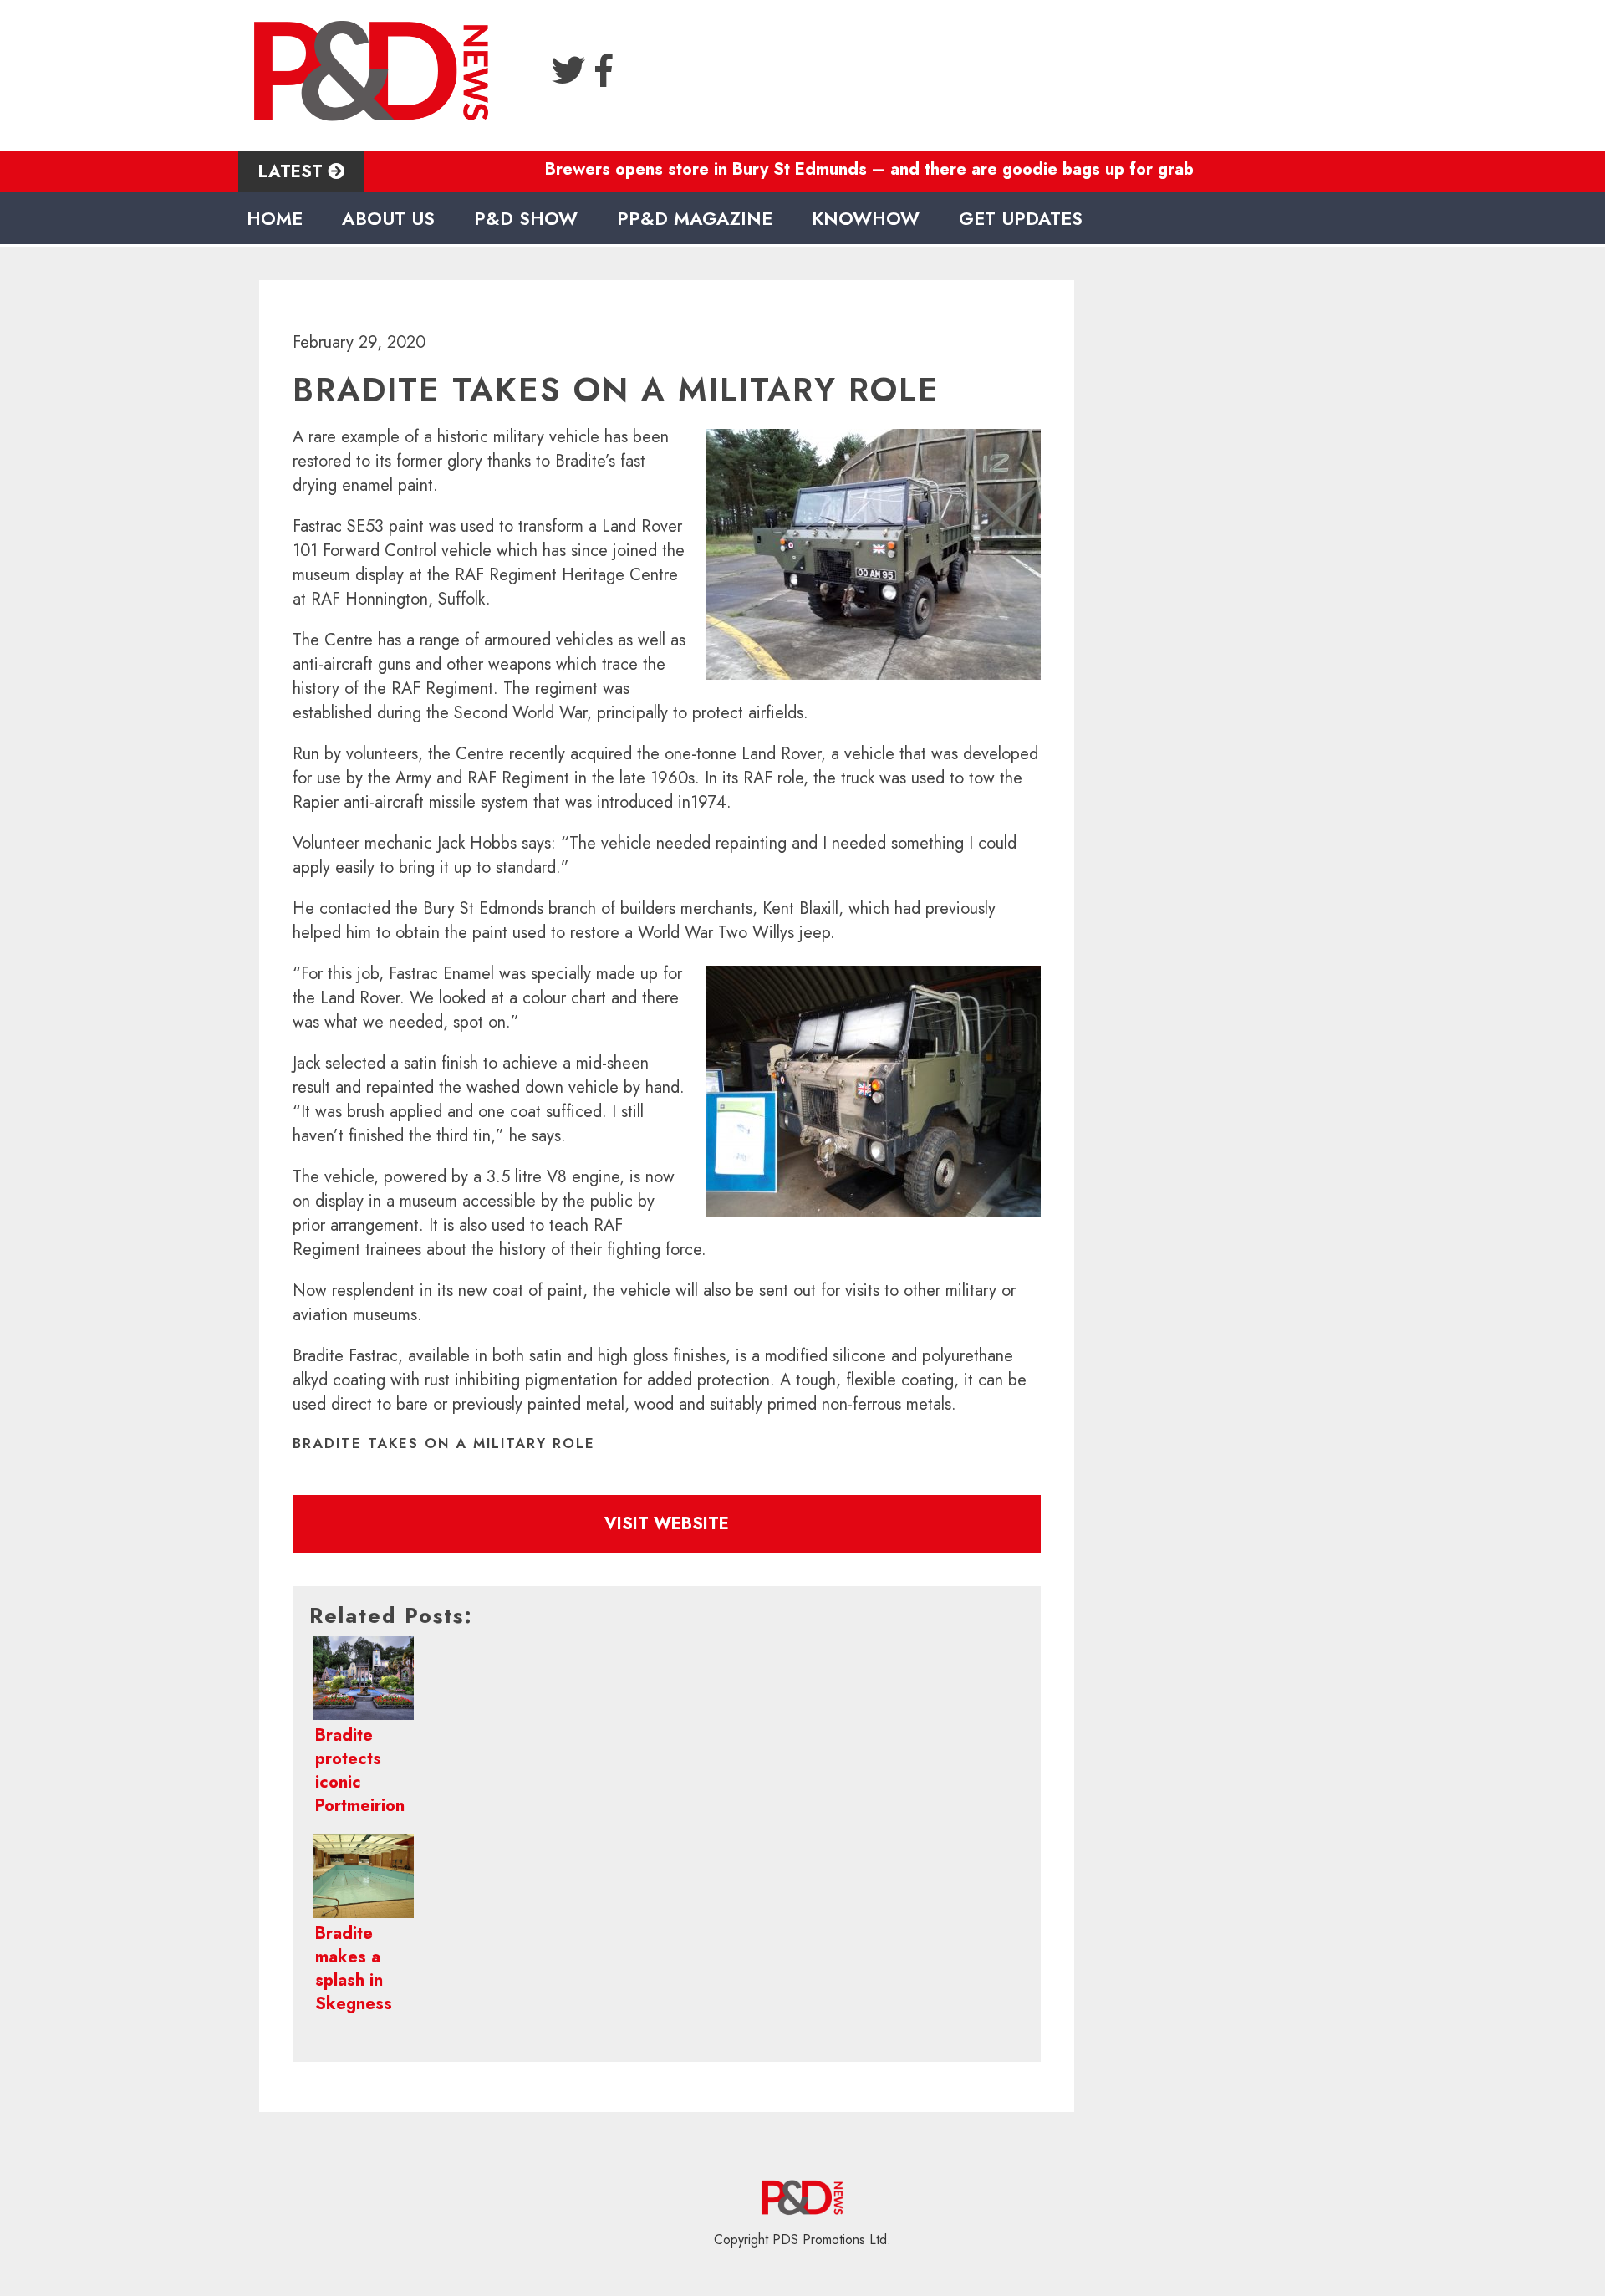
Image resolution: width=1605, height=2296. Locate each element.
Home (275, 218)
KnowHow (866, 218)
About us (388, 218)
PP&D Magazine (695, 218)
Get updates (1021, 218)
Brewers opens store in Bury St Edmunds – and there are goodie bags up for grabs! (824, 169)
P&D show (526, 218)
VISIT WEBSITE (667, 1524)
